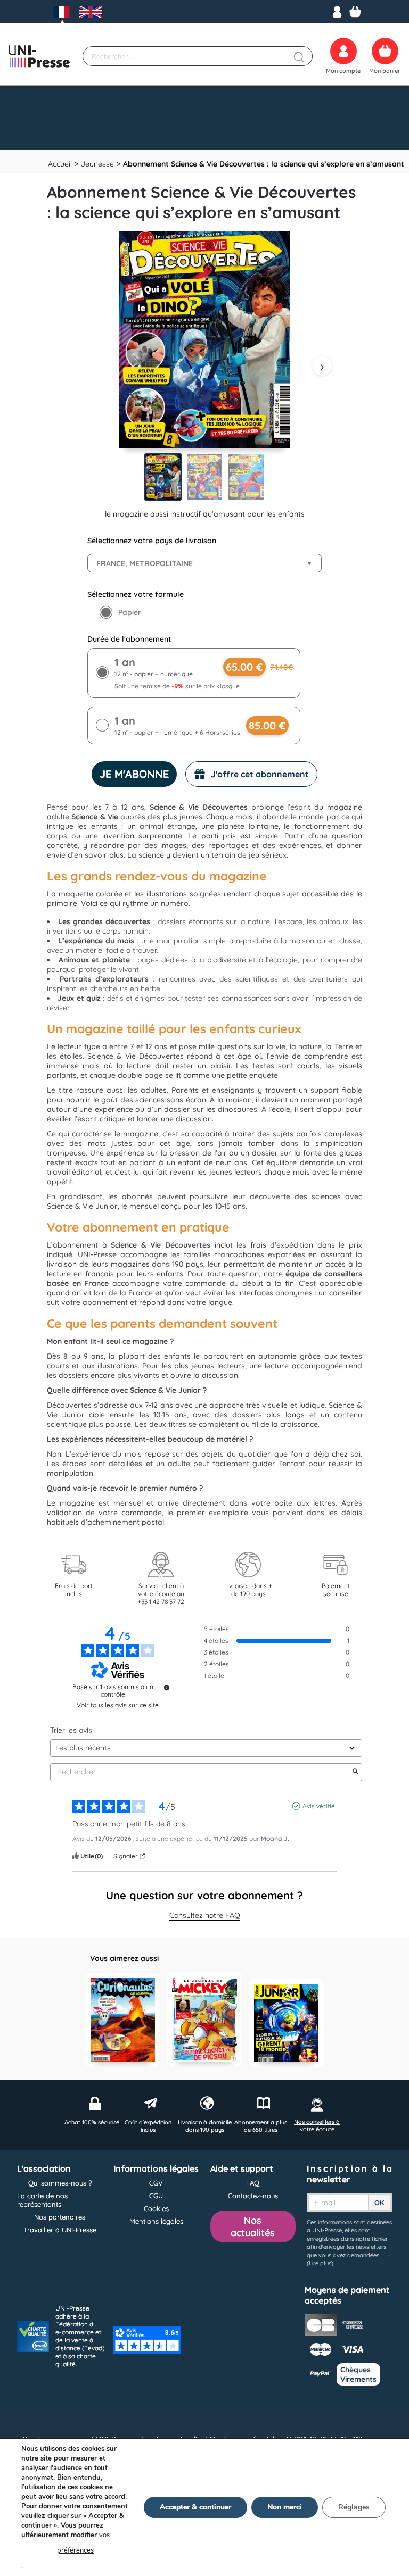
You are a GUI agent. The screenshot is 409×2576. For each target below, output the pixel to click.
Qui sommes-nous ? (60, 2183)
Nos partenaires (60, 2217)
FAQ (253, 2183)
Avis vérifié (319, 1806)
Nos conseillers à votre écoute (317, 2125)
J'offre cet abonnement (260, 774)
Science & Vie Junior (82, 1206)
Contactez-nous (253, 2196)
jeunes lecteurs (236, 1172)
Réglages (354, 2507)
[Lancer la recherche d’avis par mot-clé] (355, 1772)
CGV (156, 2183)
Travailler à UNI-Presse (60, 2230)
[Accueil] (39, 56)
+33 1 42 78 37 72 (161, 1602)
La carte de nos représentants (42, 2200)
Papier (130, 612)
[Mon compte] (337, 12)
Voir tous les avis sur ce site (118, 1705)
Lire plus (320, 2263)
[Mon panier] (355, 12)
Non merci (285, 2507)
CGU (156, 2196)
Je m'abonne (134, 774)
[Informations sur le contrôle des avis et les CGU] (167, 1688)
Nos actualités (253, 2226)
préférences (75, 2550)
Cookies (156, 2208)
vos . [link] (66, 2550)
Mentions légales (156, 2221)
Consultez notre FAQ (205, 1915)
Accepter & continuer (195, 2507)
